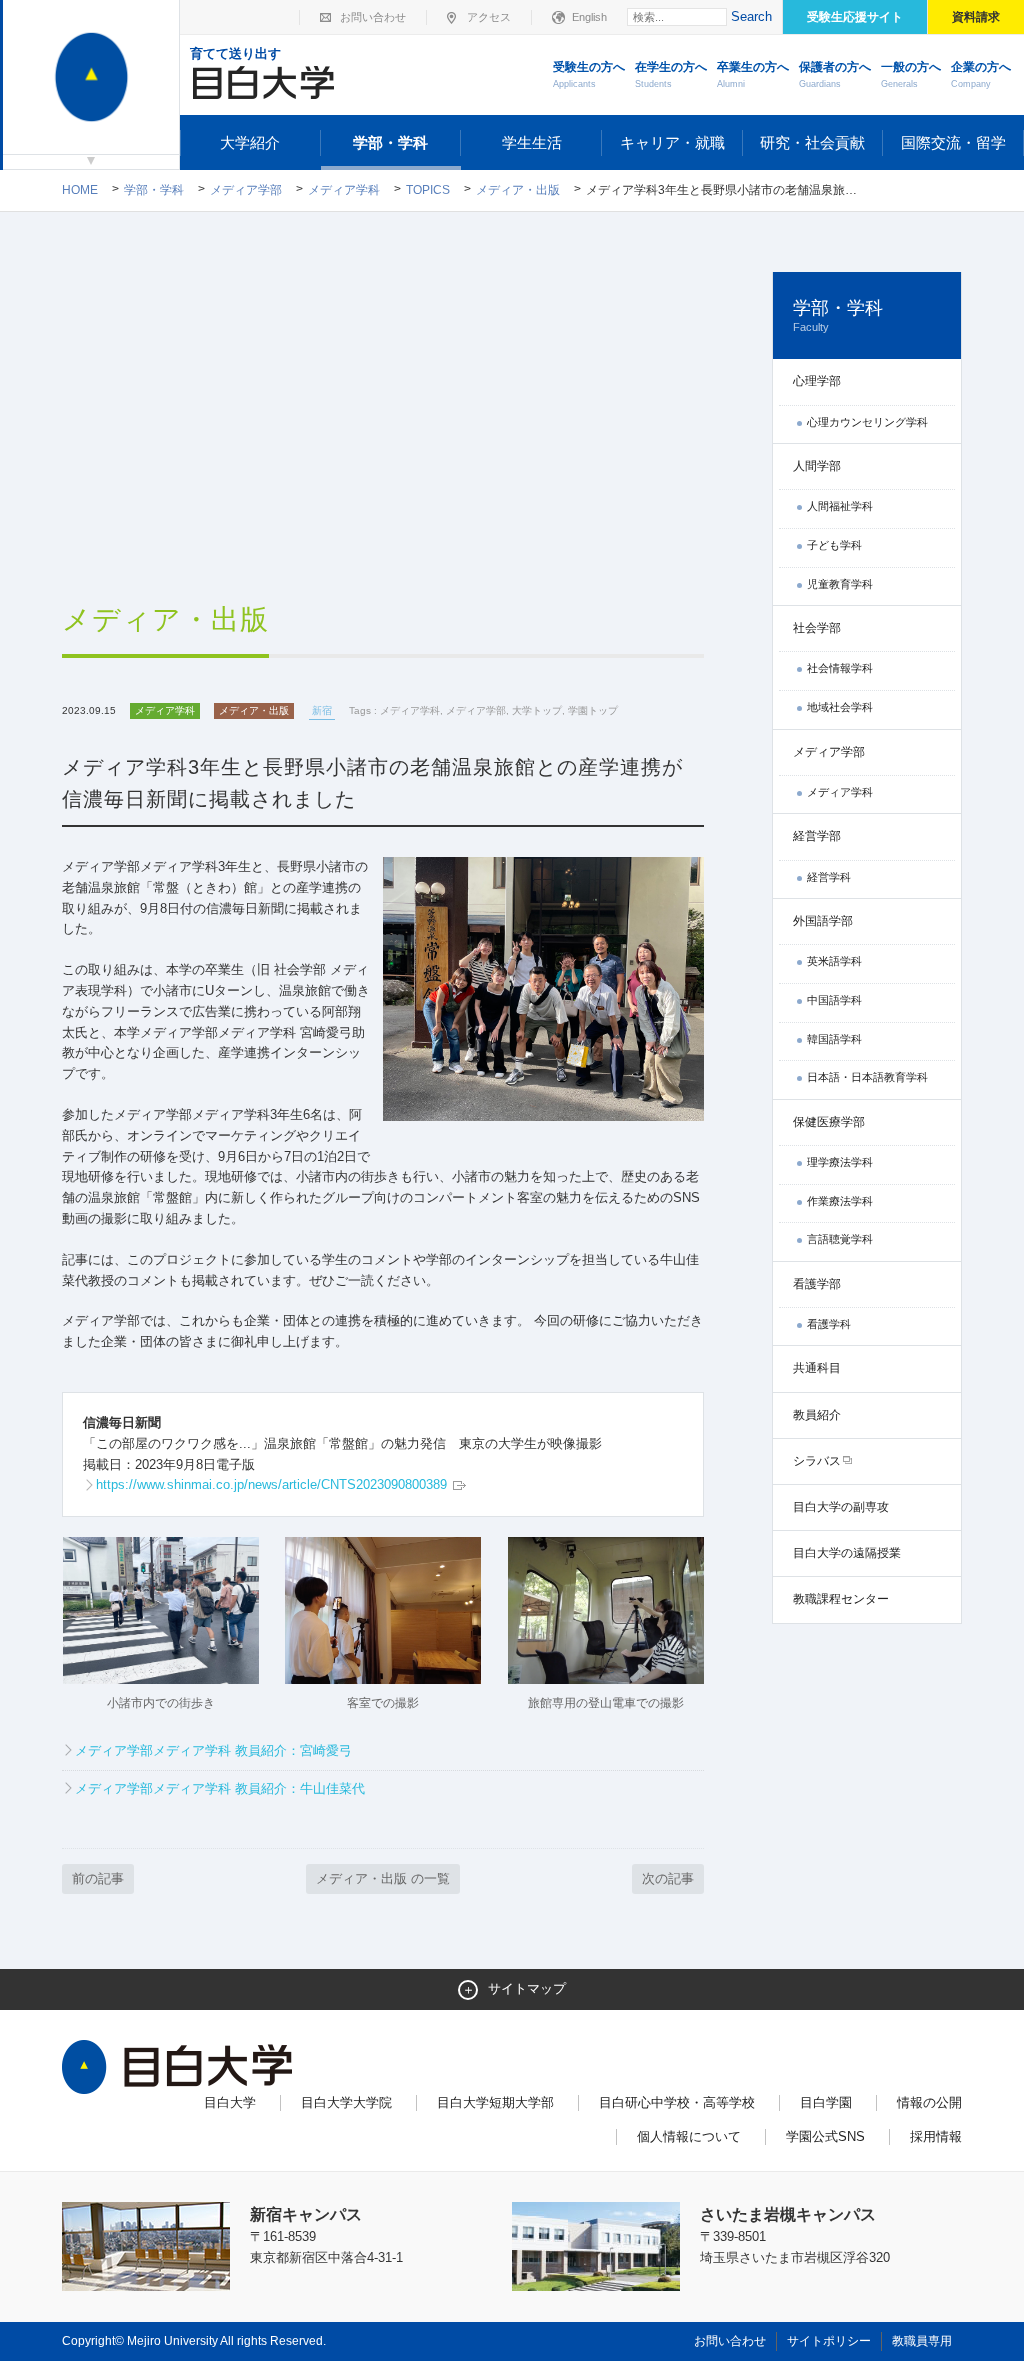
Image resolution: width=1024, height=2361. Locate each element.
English (589, 17)
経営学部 (817, 836)
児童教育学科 (840, 584)
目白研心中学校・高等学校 (677, 2102)
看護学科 (829, 1324)
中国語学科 (834, 1000)
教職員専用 (922, 2341)
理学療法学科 (840, 1162)
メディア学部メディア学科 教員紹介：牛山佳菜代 (220, 1788)
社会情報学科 (840, 668)
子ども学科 (834, 545)
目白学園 (826, 2102)
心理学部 (817, 381)
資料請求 (976, 17)
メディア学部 (246, 190)
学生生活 (532, 142)
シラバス (817, 1461)
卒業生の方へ (753, 74)
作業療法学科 (840, 1201)
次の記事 (668, 1878)
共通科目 (817, 1368)
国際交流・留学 (953, 142)
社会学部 (817, 628)
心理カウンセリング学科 (867, 422)
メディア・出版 (518, 190)
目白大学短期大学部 (495, 2102)
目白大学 (230, 2102)
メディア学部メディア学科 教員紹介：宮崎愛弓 (213, 1750)
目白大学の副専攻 (841, 1507)
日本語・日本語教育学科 (867, 1077)
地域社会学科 (840, 707)
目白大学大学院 (346, 2102)
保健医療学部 (829, 1122)
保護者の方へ (835, 74)
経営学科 (829, 877)
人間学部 (817, 466)
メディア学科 (344, 190)
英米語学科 (834, 961)
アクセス (489, 17)
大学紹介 (250, 142)
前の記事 (98, 1878)
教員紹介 (817, 1415)
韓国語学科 (834, 1039)
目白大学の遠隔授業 (847, 1553)
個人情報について (689, 2136)
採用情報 (936, 2136)
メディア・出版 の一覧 (383, 1878)
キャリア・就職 (672, 142)
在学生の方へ (671, 74)
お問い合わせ (373, 17)
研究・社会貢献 (812, 142)
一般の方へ (911, 74)
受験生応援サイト (855, 17)
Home (80, 190)
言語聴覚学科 (840, 1239)
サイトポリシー (829, 2341)
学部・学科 (390, 142)
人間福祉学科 (840, 506)
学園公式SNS (825, 2136)
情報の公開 (929, 2102)
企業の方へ (981, 74)
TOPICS (428, 190)
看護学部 (817, 1284)
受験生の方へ (589, 74)
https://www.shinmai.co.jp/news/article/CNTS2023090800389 (273, 1484)
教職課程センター (841, 1599)
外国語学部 (823, 921)
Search (751, 16)
